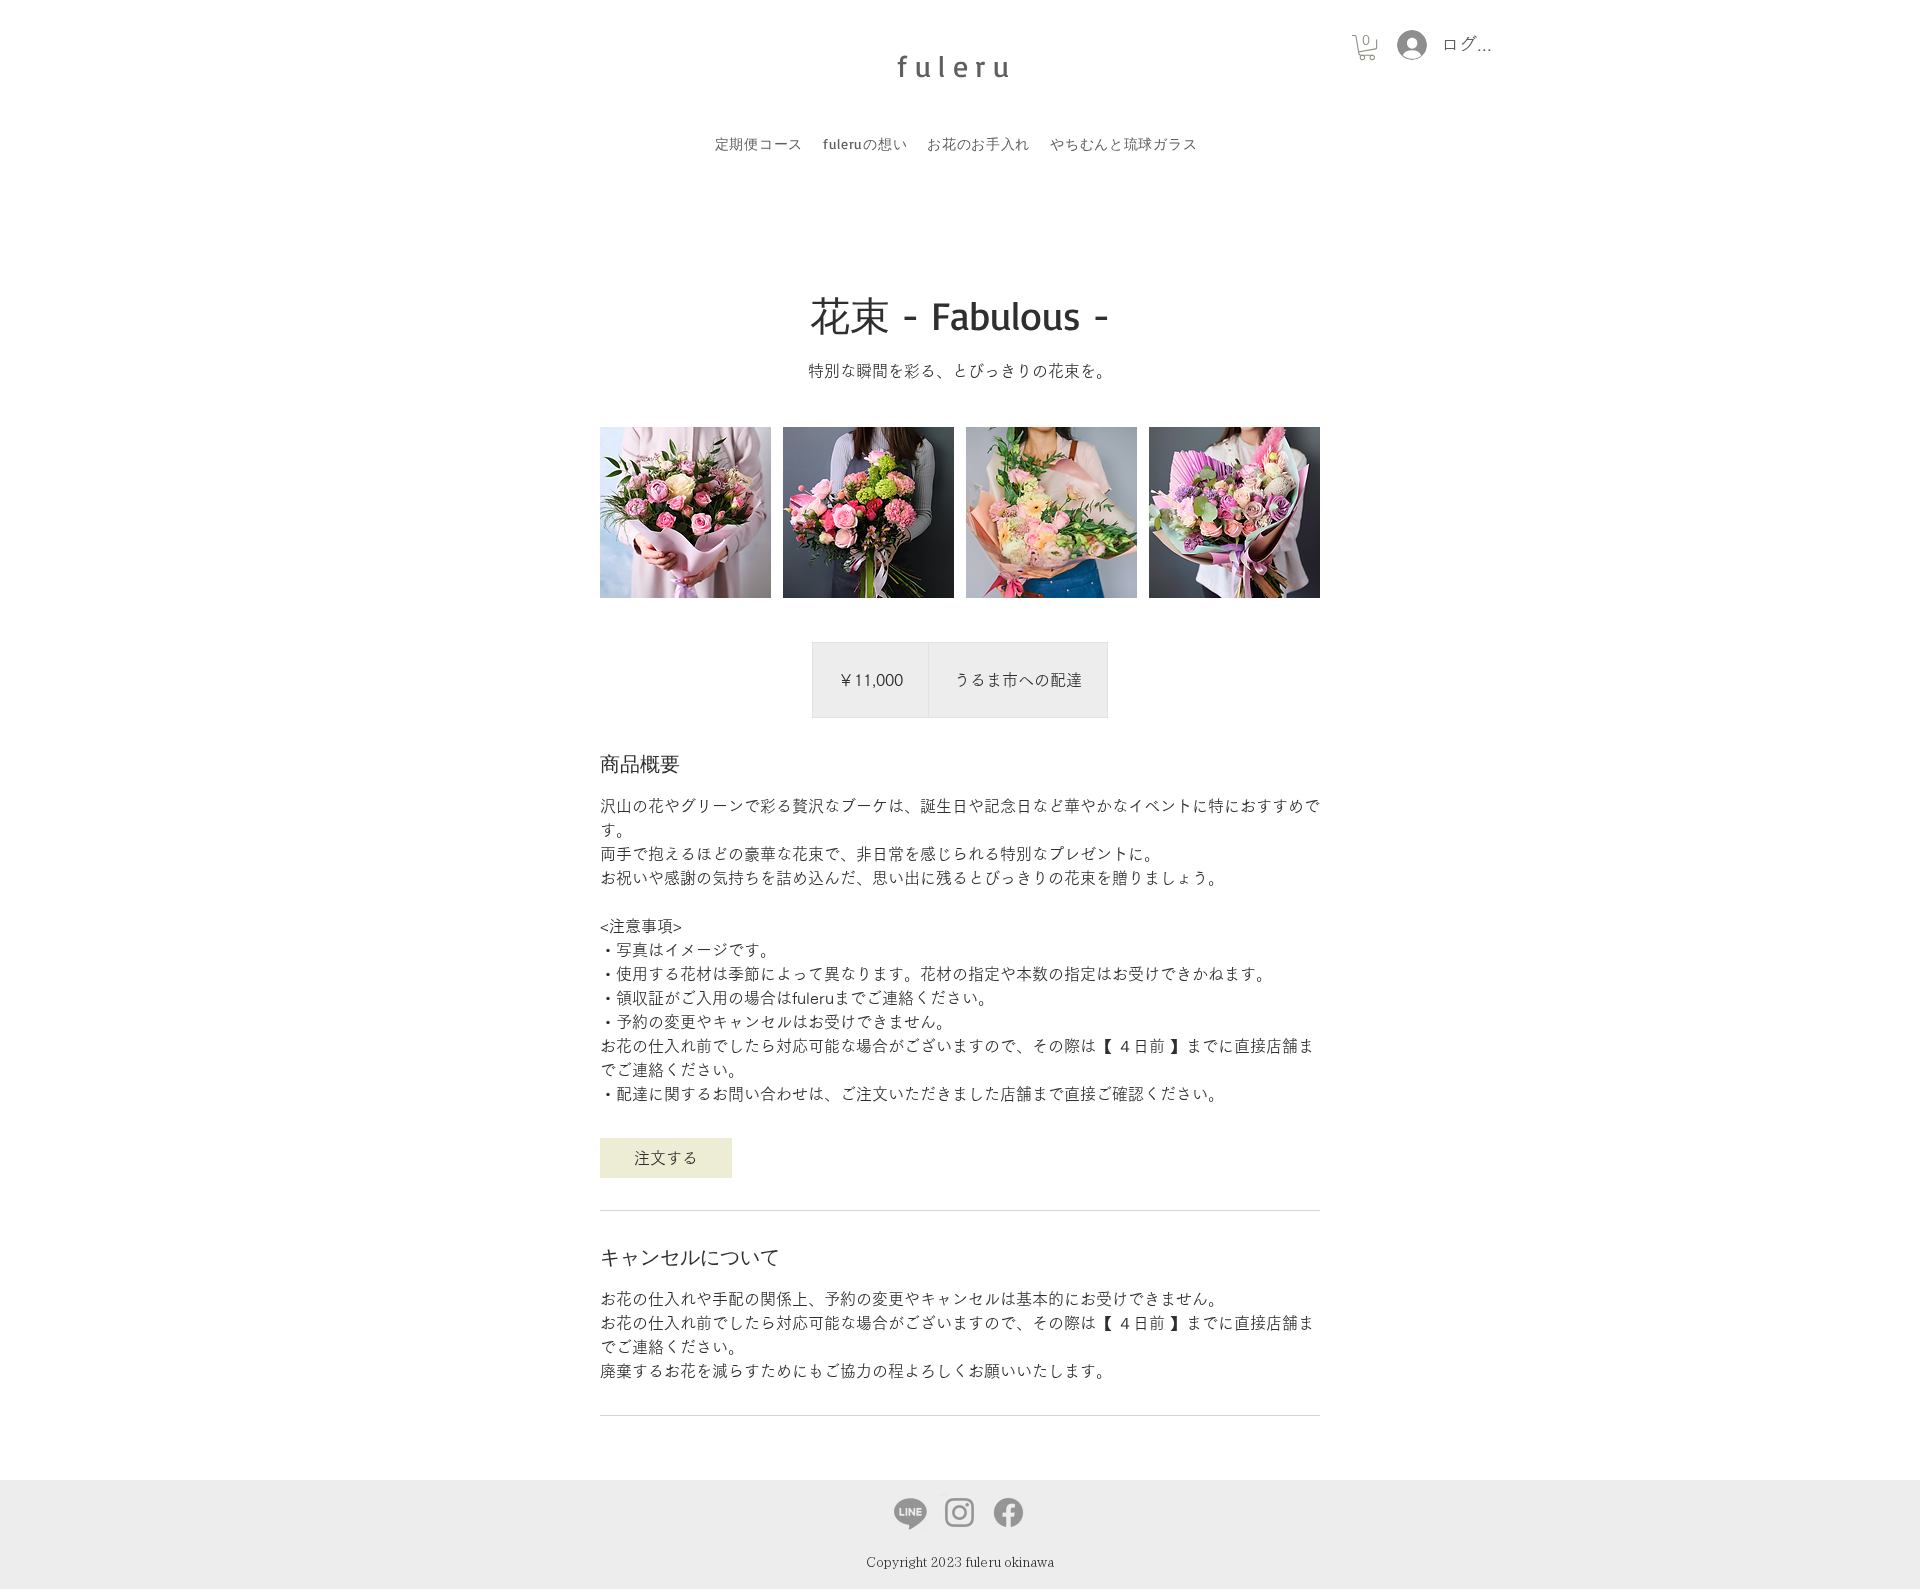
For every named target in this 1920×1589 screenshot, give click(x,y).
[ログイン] (1406, 45)
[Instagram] (959, 1512)
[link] (666, 1158)
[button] (1367, 47)
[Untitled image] (685, 512)
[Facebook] (1008, 1512)
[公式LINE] (910, 1512)
